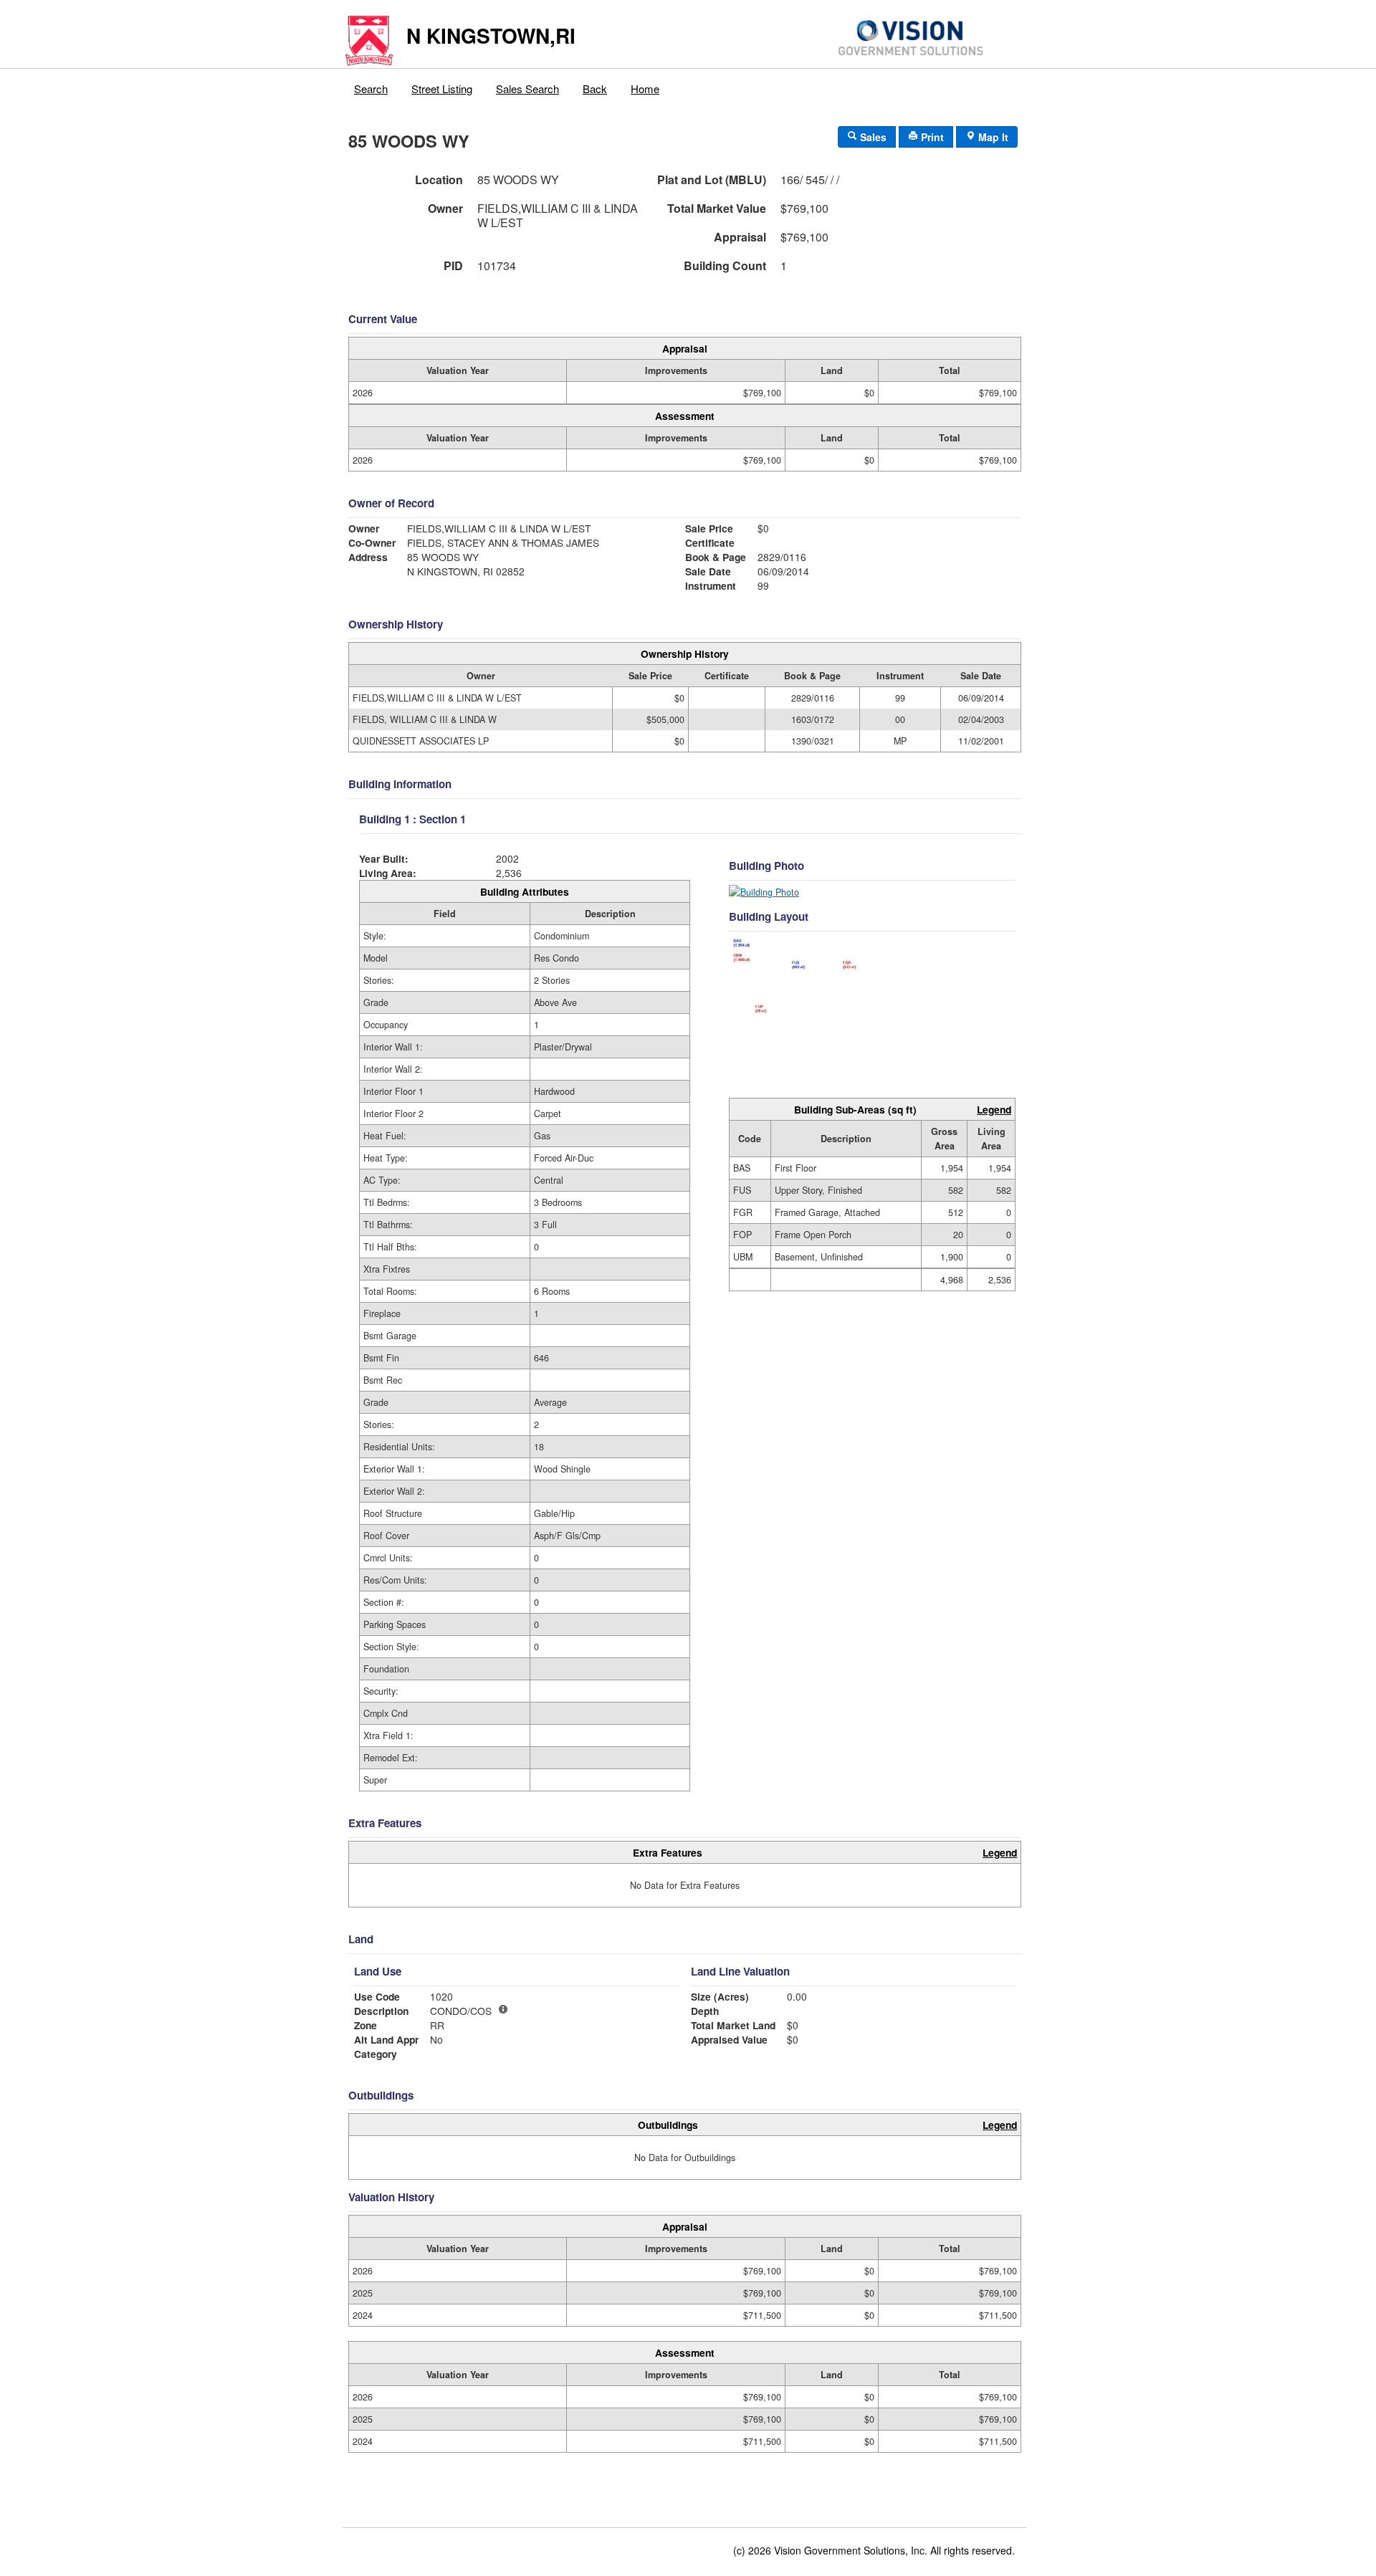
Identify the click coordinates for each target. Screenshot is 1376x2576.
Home (645, 88)
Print (931, 137)
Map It (992, 137)
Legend (994, 1109)
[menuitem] (371, 85)
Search (371, 88)
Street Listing (442, 88)
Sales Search (527, 88)
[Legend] (503, 2009)
